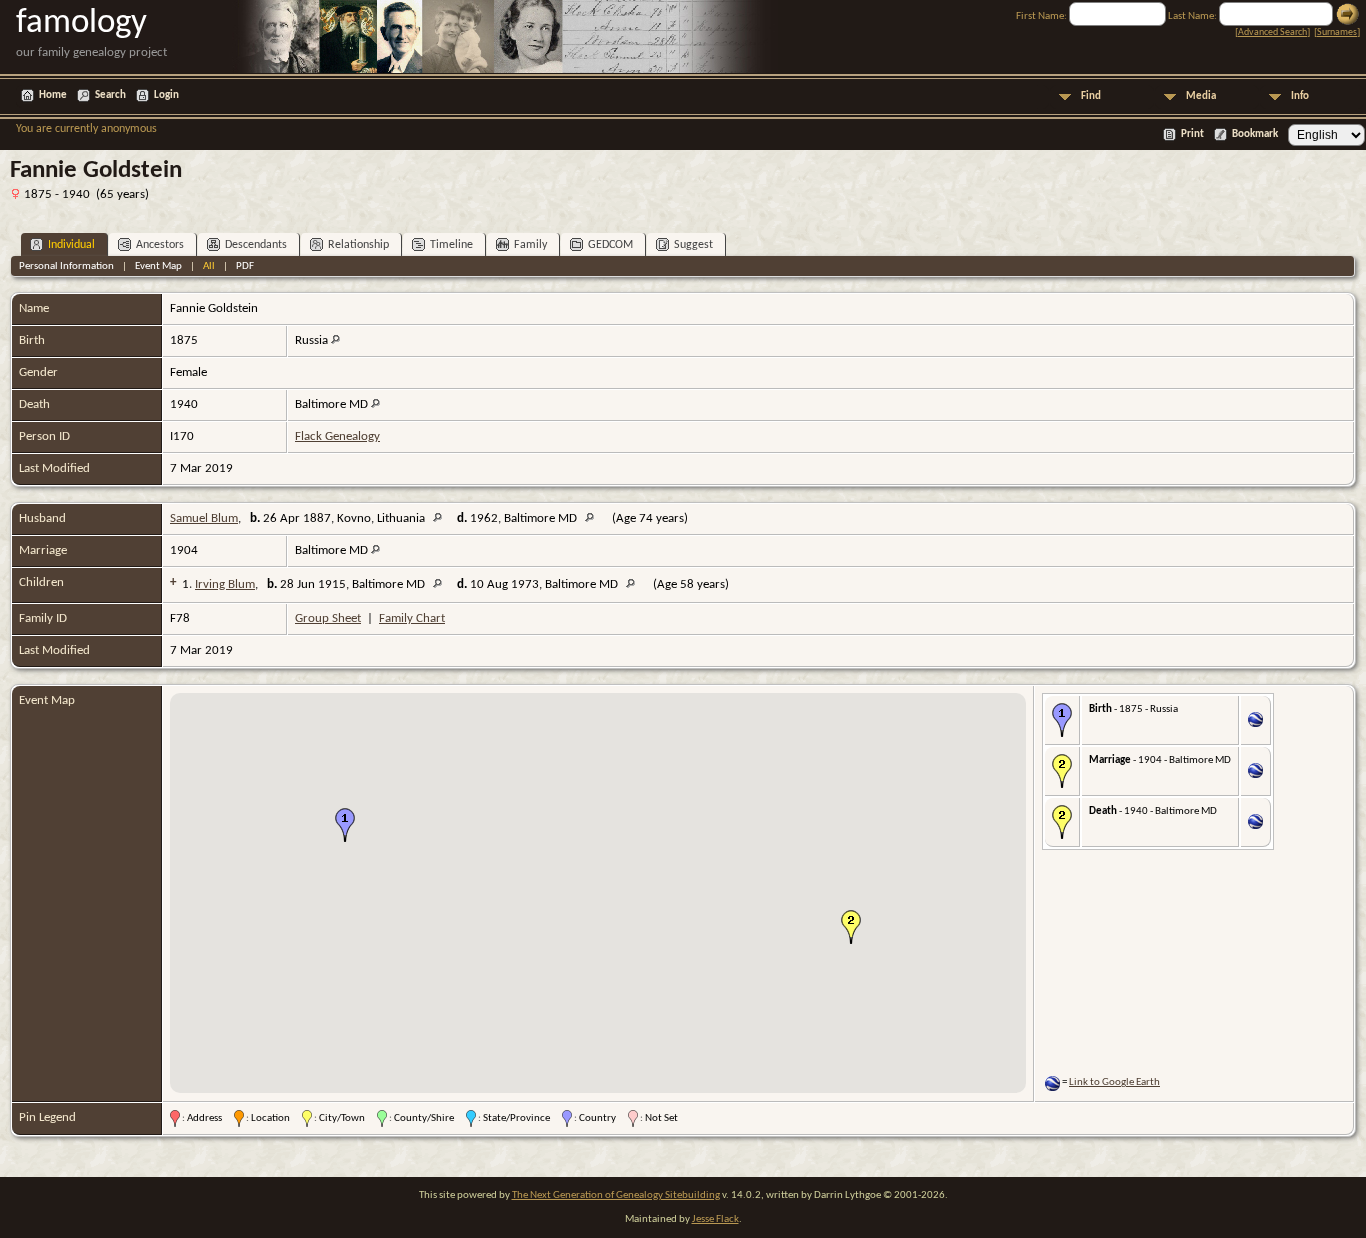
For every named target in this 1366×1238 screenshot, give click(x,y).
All (209, 266)
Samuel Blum (204, 518)
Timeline (451, 245)
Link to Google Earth (1114, 1082)
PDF (245, 266)
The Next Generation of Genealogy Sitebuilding (616, 1195)
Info (1300, 96)
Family (530, 245)
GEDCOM (610, 245)
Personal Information (66, 266)
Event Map (158, 266)
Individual (71, 245)
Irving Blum (225, 584)
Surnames (1337, 32)
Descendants (256, 245)
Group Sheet (328, 618)
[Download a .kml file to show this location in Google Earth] (1255, 723)
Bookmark (1255, 134)
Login (166, 95)
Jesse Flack (715, 1219)
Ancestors (160, 245)
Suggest (693, 245)
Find (1091, 96)
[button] (345, 825)
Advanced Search (1272, 32)
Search (110, 95)
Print (1192, 134)
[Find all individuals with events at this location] (335, 340)
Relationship (358, 245)
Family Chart (412, 618)
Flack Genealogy (337, 436)
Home (53, 95)
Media (1201, 96)
